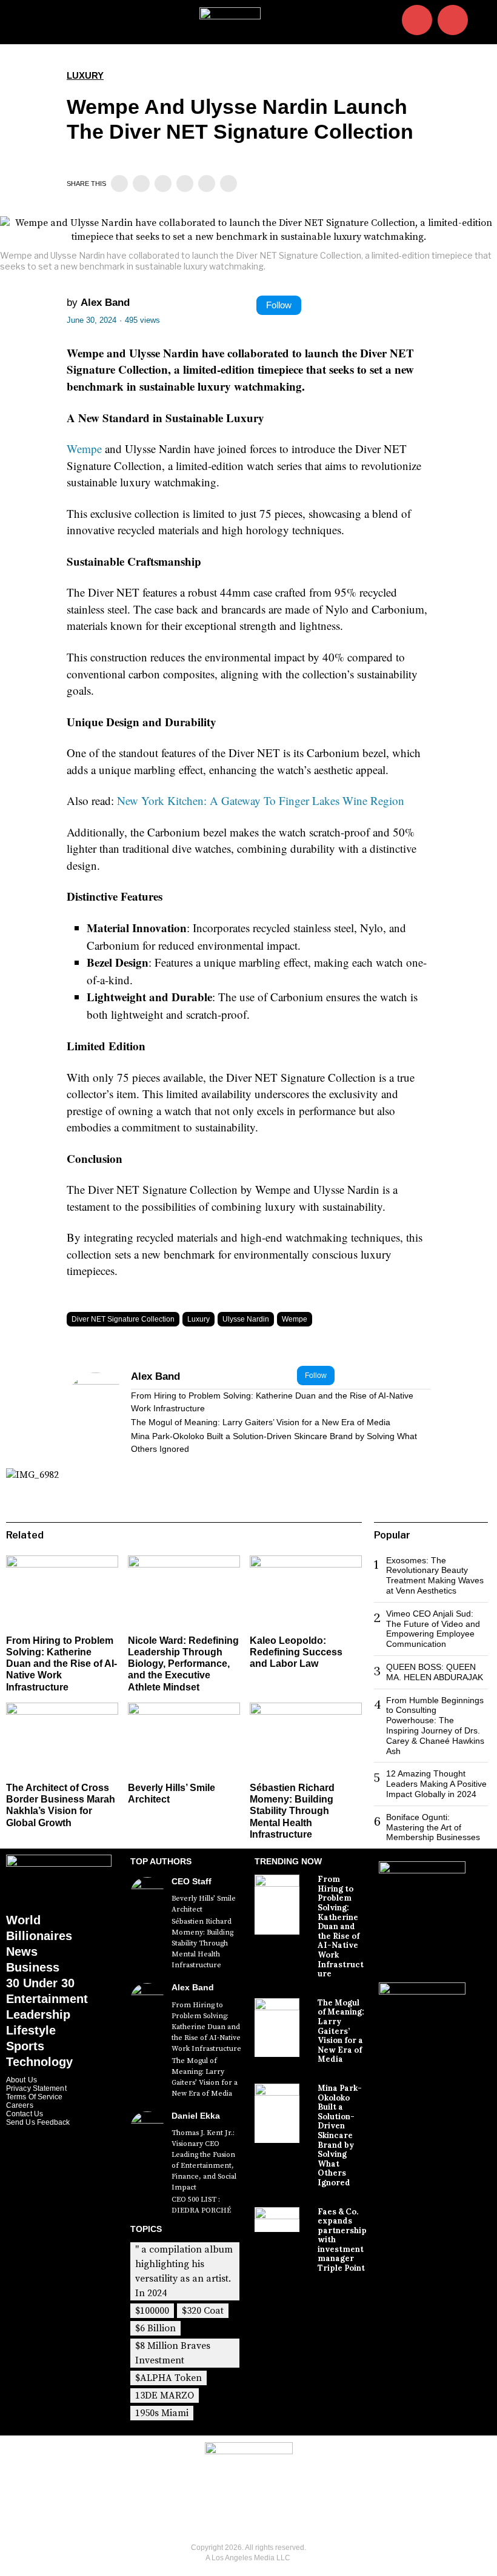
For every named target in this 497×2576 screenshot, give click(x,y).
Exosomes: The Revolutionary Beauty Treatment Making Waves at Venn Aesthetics (435, 1575)
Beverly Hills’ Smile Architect (204, 1904)
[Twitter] (141, 184)
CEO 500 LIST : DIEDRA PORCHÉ (201, 2205)
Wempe (84, 449)
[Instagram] (417, 20)
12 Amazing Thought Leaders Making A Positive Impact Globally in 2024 (436, 1784)
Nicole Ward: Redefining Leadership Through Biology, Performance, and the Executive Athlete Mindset (183, 1664)
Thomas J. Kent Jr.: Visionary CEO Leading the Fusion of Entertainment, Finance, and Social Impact (204, 2160)
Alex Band (105, 303)
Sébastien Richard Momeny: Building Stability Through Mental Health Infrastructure (292, 1811)
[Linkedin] (163, 184)
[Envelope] (453, 20)
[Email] (228, 184)
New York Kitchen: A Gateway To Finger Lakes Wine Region (261, 800)
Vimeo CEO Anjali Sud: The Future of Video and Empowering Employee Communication (433, 1629)
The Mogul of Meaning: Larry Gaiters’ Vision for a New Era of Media (261, 1422)
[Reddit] (207, 184)
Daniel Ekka (196, 2116)
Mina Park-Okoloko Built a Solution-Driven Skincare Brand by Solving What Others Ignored (274, 1442)
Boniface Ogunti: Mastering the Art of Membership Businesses (433, 1827)
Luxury (85, 75)
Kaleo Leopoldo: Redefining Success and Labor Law (296, 1652)
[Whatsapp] (185, 184)
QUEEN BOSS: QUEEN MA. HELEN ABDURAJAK (435, 1672)
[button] (482, 22)
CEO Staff (192, 1881)
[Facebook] (119, 184)
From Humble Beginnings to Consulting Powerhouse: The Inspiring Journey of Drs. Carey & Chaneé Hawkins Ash (435, 1726)
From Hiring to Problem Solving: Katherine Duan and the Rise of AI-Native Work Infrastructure (272, 1402)
